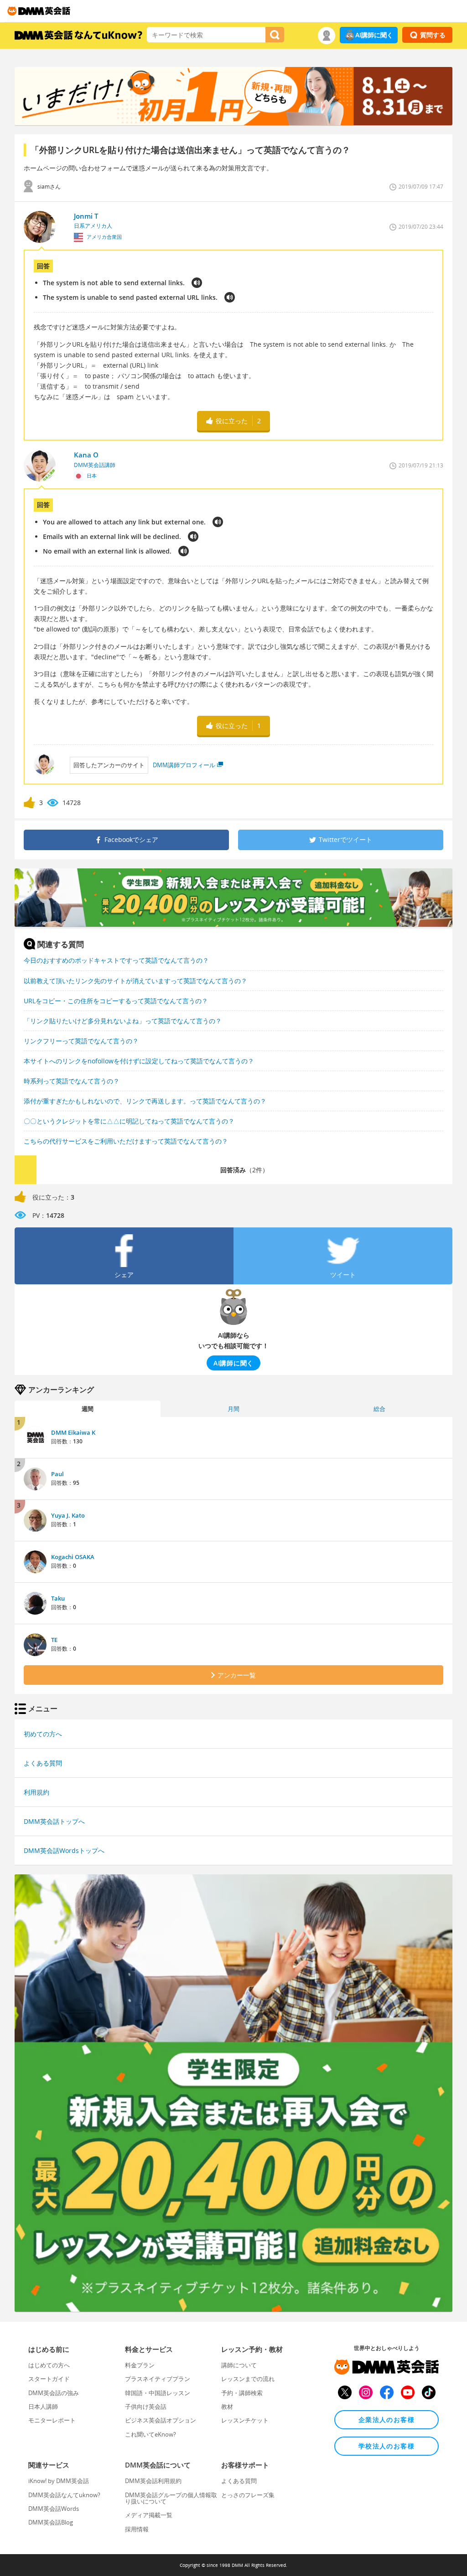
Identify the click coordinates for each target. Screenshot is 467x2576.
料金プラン (140, 2365)
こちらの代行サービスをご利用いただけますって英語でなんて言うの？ (126, 1141)
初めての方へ (43, 1734)
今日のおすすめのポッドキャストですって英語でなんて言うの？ (116, 960)
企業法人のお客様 (387, 2419)
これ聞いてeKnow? (150, 2434)
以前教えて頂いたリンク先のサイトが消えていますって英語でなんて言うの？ (135, 981)
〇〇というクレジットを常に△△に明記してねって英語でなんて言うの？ (129, 1121)
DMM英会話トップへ (54, 1821)
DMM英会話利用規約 (153, 2481)
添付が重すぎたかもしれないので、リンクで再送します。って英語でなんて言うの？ (145, 1101)
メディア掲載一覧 (149, 2515)
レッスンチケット (245, 2420)
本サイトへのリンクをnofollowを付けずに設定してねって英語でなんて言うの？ (139, 1061)
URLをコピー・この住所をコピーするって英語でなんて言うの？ (116, 1001)
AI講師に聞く (374, 35)
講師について (239, 2365)
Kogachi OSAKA (73, 1557)
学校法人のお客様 (387, 2446)
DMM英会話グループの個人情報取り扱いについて (171, 2498)
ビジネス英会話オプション (161, 2420)
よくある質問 (43, 1763)
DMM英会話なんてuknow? (64, 2495)
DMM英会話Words (54, 2509)
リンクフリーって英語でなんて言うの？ (81, 1041)
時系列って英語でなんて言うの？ (72, 1081)
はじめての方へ (49, 2365)
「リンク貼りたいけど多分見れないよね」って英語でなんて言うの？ (123, 1021)
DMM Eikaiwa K (73, 1432)
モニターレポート (52, 2420)
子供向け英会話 (146, 2407)
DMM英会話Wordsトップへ (64, 1850)
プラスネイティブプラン (158, 2379)
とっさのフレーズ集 (248, 2495)
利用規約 (36, 1792)
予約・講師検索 (242, 2393)
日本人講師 (43, 2407)
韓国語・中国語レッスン (158, 2393)
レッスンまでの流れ (248, 2379)
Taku (58, 1598)
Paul (57, 1474)
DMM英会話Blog (51, 2522)
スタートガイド (49, 2379)
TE (54, 1640)
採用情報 (137, 2529)
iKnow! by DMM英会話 (59, 2481)
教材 (227, 2407)
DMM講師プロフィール (184, 765)
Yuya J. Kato (68, 1515)
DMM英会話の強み (54, 2393)
